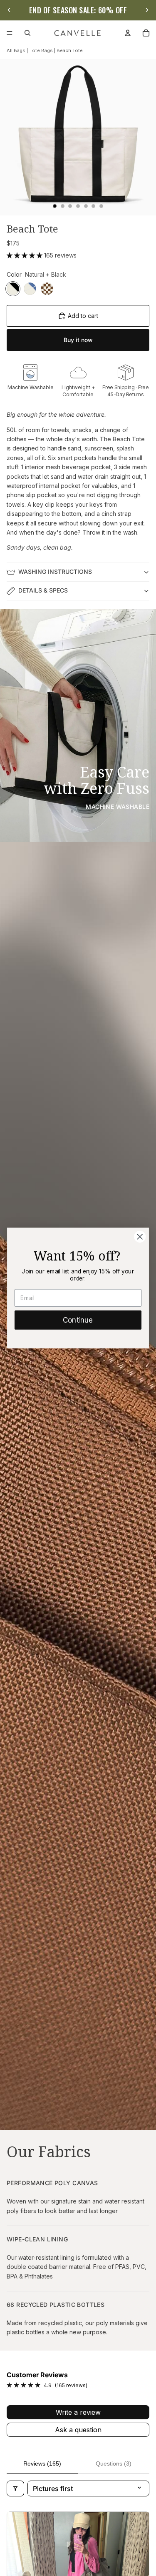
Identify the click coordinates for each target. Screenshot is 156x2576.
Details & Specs (43, 590)
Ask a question (78, 2430)
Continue (78, 1320)
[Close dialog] (140, 1237)
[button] (25, 255)
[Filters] (15, 2488)
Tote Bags (41, 50)
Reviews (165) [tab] (42, 2463)
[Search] (27, 33)
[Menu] (10, 33)
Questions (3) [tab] (114, 2463)
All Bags (16, 50)
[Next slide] (147, 10)
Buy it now (78, 340)
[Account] (128, 33)
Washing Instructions (55, 571)
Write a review (78, 2412)
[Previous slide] (9, 10)
